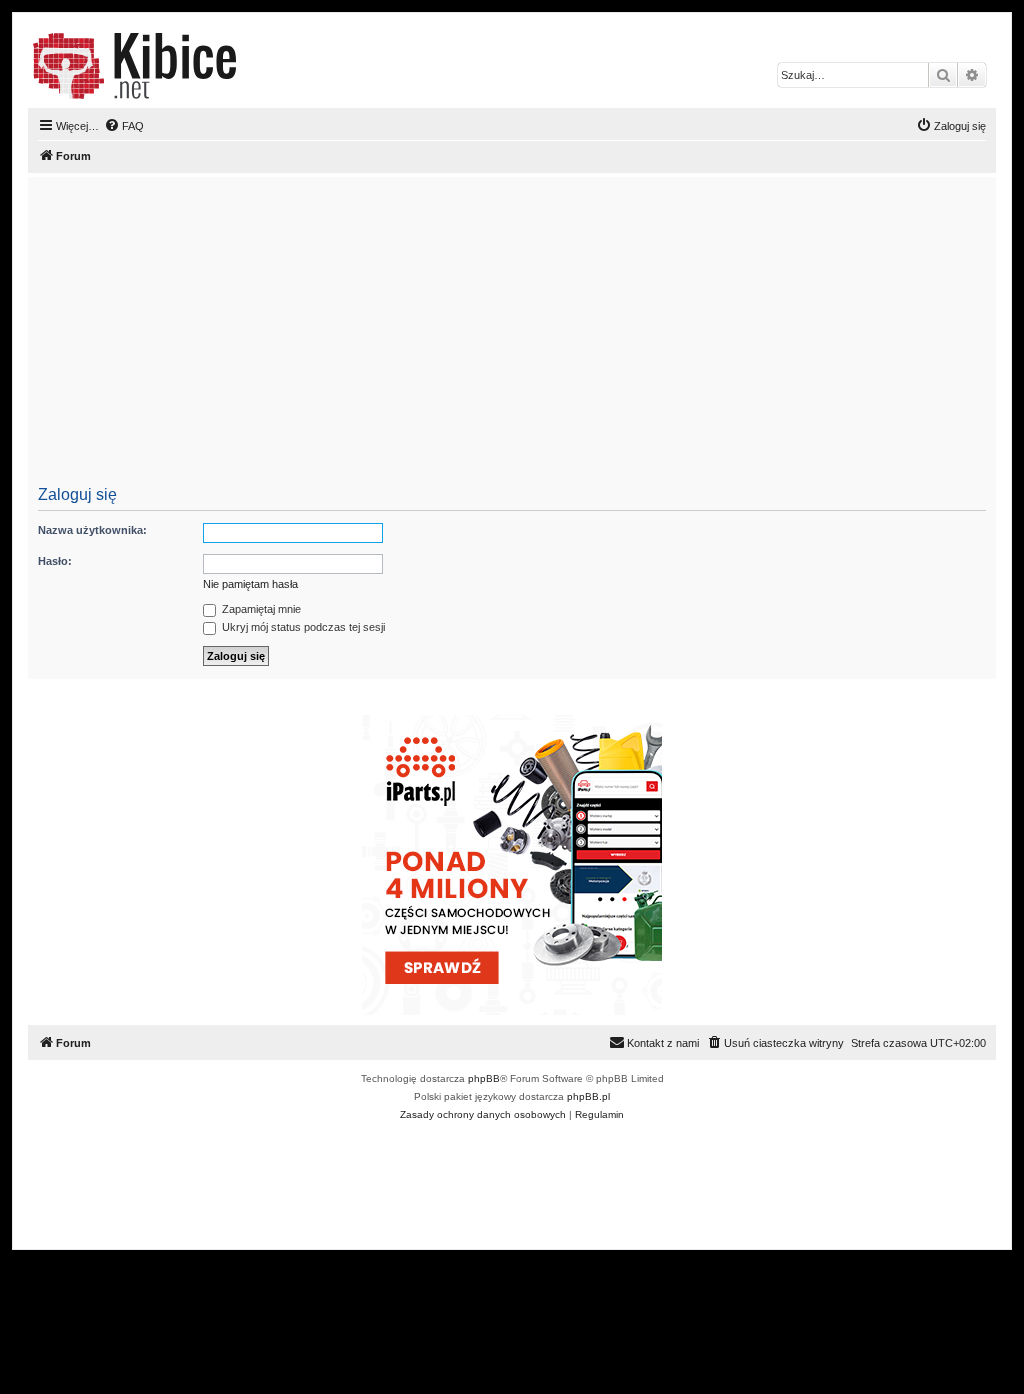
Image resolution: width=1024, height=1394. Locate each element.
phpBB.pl (588, 1096)
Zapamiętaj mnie (260, 609)
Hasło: (55, 561)
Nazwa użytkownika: (92, 530)
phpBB (484, 1078)
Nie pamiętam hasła (250, 584)
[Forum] (134, 66)
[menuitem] (124, 126)
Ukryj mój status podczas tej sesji (302, 627)
